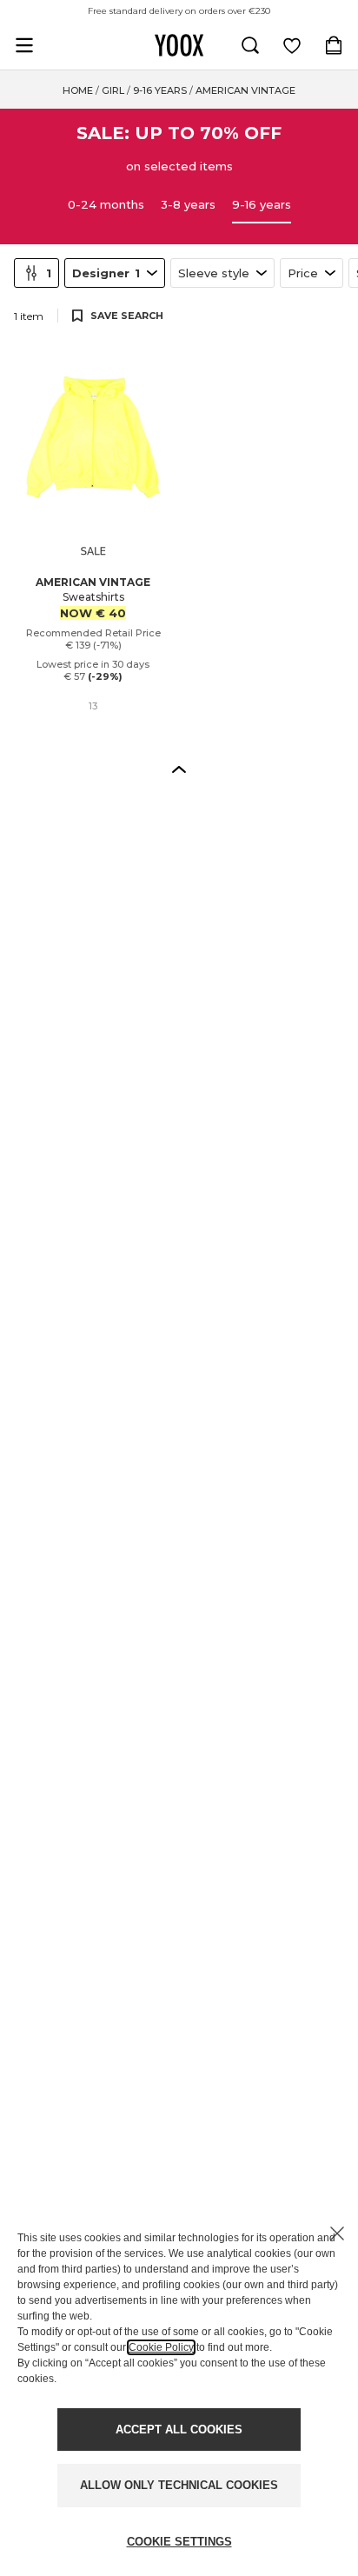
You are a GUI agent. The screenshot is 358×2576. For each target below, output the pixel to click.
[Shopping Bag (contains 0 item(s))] (334, 45)
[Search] (250, 45)
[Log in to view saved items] (292, 45)
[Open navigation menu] (24, 45)
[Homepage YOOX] (179, 45)
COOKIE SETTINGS (179, 2542)
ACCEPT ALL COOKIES (179, 2430)
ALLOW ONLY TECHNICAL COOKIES (179, 2485)
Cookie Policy (161, 2347)
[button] (179, 769)
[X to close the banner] (337, 2233)
